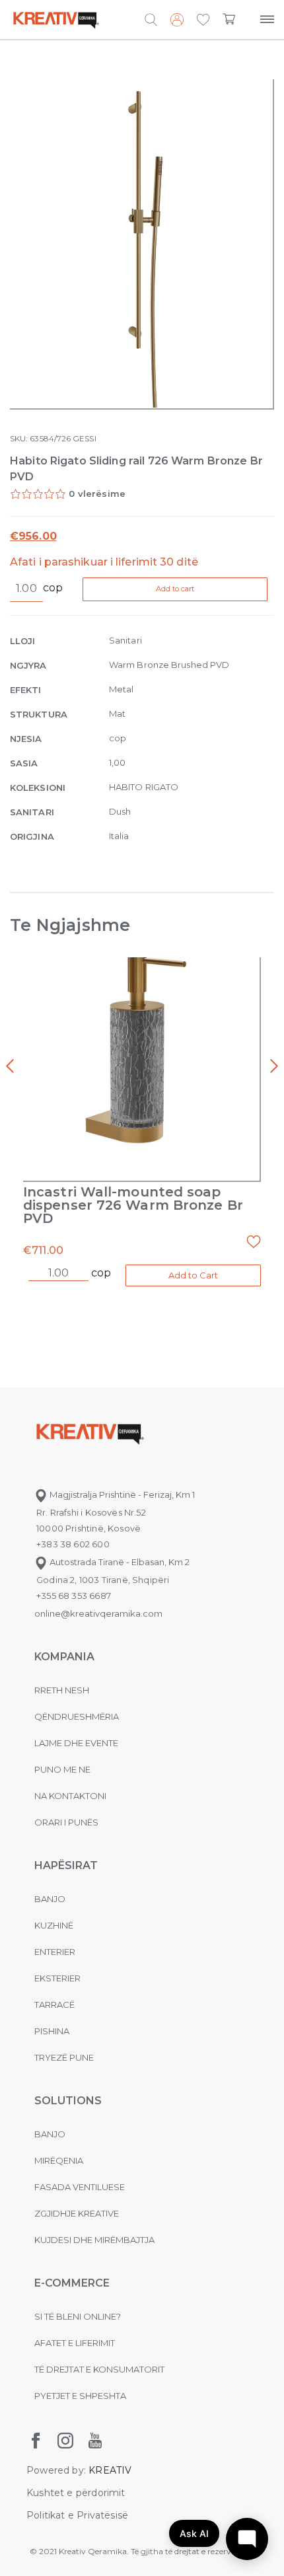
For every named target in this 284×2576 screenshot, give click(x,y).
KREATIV (110, 2470)
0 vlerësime (97, 494)
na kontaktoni (70, 1796)
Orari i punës (66, 1822)
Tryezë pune (64, 2057)
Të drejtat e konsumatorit (99, 2369)
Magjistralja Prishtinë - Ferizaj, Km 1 (121, 1494)
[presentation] (10, 1066)
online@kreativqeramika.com (98, 1613)
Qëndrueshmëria (77, 1716)
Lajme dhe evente (76, 1743)
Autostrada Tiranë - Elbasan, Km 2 (119, 1562)
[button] (203, 20)
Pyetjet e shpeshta (80, 2396)
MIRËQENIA (59, 2160)
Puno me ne (62, 1769)
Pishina (52, 2031)
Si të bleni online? (78, 2316)
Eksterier (57, 1978)
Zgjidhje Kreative (77, 2213)
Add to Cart (193, 1275)
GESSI (84, 438)
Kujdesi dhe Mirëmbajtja (94, 2240)
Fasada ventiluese (80, 2187)
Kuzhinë (54, 1925)
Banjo (50, 1899)
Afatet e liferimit (75, 2343)
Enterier (55, 1952)
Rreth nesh (62, 1690)
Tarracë (54, 2005)
